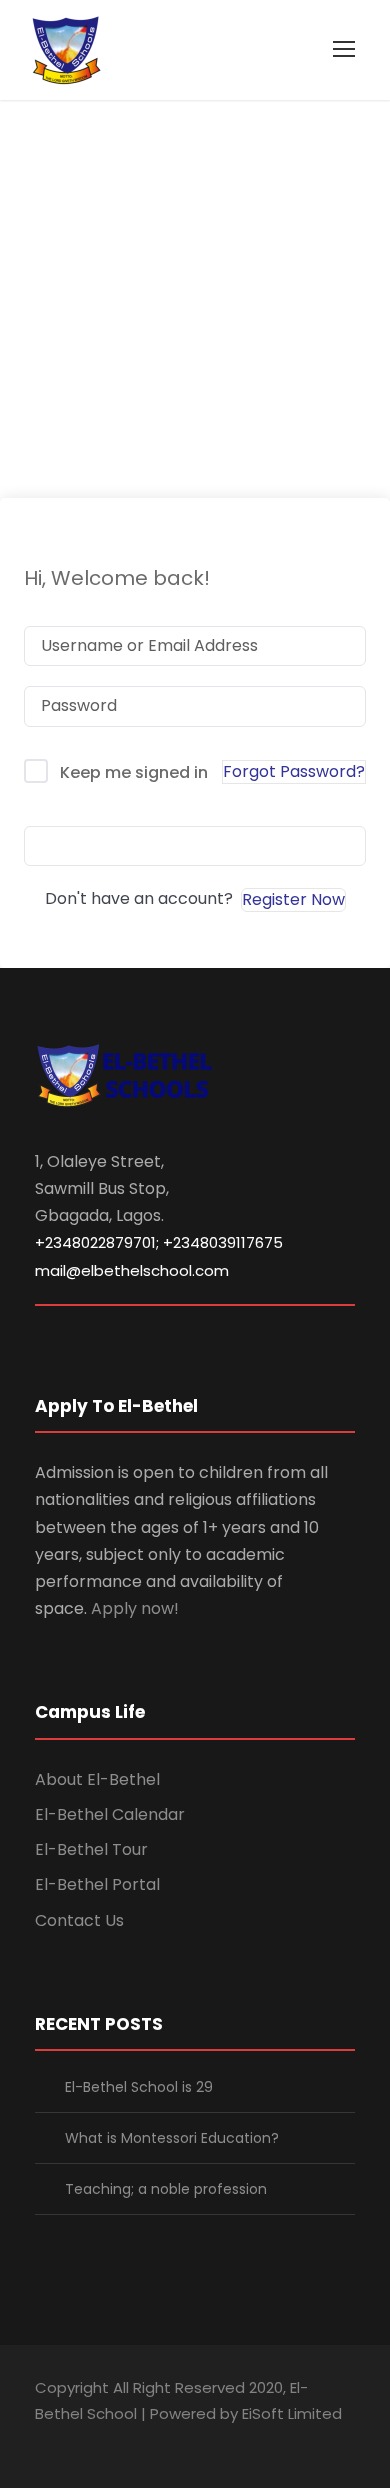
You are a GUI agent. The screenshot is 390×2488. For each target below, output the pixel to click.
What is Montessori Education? (172, 2138)
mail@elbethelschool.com (132, 1270)
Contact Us (79, 1920)
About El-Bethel (97, 1779)
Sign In (195, 845)
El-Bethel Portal (97, 1884)
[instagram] (182, 2441)
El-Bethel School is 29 (139, 2087)
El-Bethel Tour (91, 1849)
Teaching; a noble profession (166, 2189)
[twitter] (147, 2441)
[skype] (112, 2441)
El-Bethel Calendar (110, 1814)
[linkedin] (77, 2441)
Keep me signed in (134, 772)
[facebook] (42, 2441)
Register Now (293, 899)
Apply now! (135, 1608)
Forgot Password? (294, 771)
